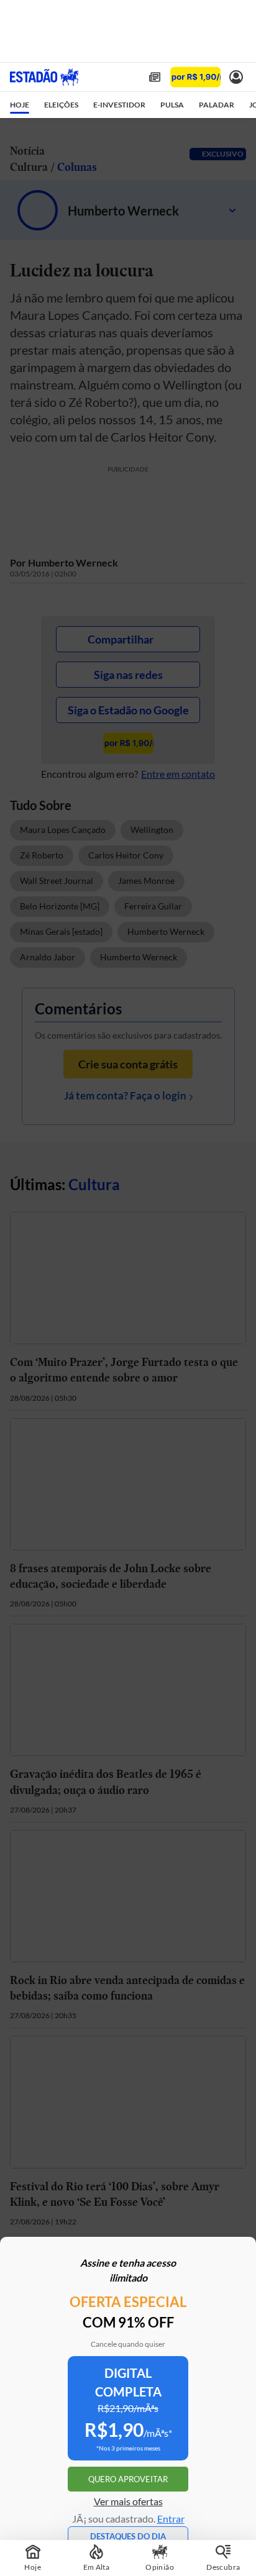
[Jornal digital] (155, 77)
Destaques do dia (128, 2536)
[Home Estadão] (44, 77)
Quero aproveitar (128, 2479)
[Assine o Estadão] (195, 77)
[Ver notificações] (236, 77)
